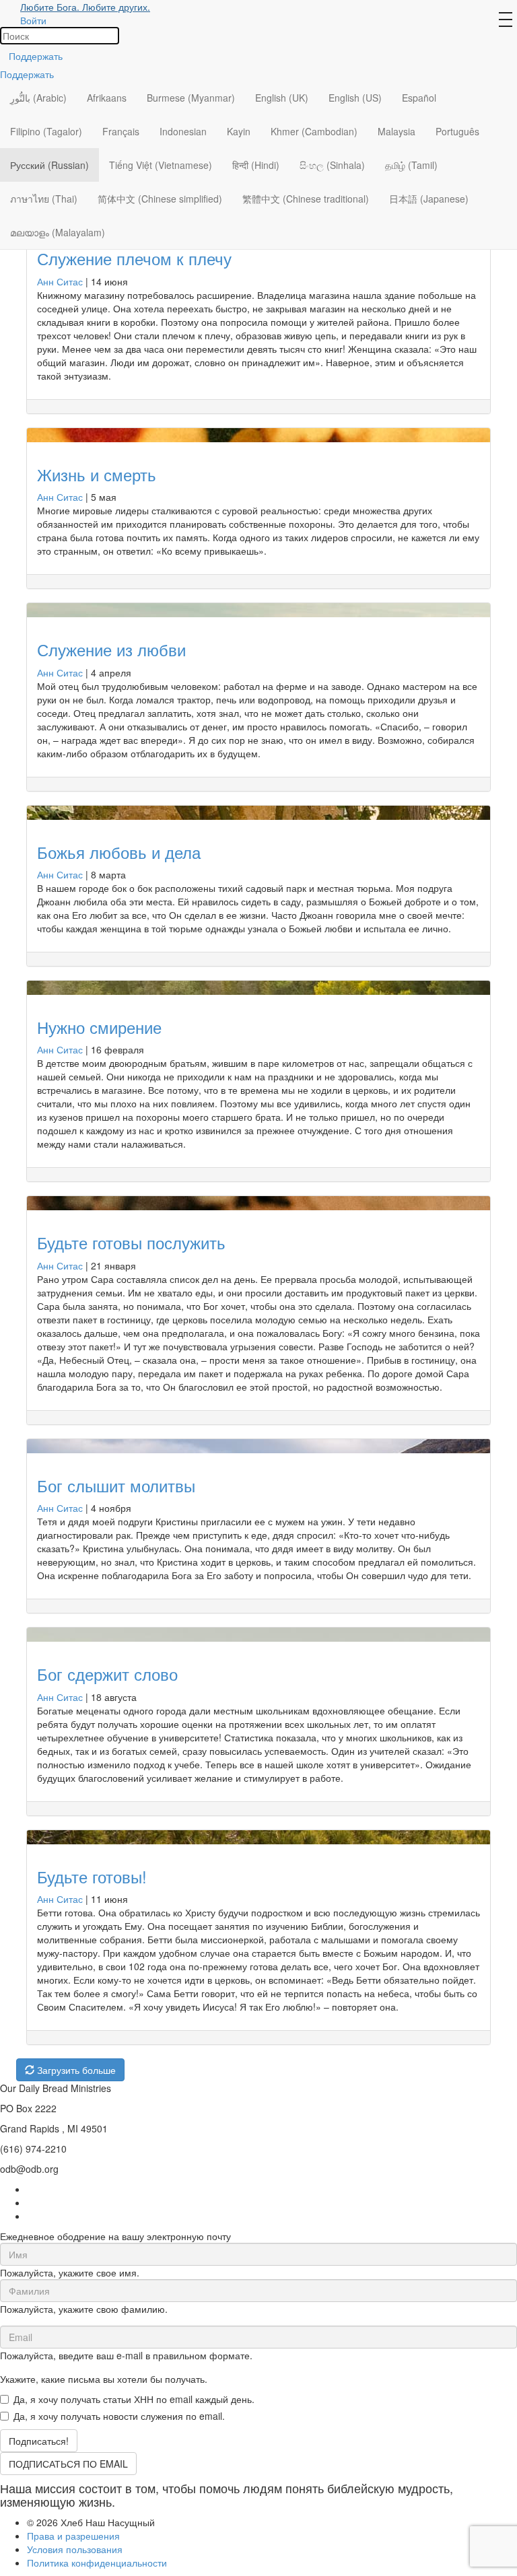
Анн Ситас (60, 281)
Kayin (239, 131)
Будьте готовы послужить (131, 1242)
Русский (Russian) (49, 165)
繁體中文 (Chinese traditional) (306, 199)
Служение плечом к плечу (134, 258)
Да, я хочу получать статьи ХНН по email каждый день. (134, 2399)
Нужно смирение (99, 1027)
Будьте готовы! (92, 1876)
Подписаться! (39, 2441)
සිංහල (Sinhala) (332, 165)
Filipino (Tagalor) (46, 131)
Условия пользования (75, 2549)
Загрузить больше (75, 2070)
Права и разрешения (73, 2536)
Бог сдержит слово (107, 1674)
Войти (33, 20)
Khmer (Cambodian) (314, 131)
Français (121, 131)
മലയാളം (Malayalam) (58, 232)
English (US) (355, 98)
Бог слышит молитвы (116, 1485)
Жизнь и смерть (97, 474)
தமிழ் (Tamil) (411, 165)
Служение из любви (111, 649)
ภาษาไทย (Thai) (44, 199)
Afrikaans (107, 98)
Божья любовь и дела (119, 852)
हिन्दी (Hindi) (256, 165)
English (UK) (282, 98)
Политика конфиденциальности (97, 2563)
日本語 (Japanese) (429, 199)
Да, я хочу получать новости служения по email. (119, 2416)
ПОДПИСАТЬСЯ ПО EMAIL (68, 2464)
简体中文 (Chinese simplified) (160, 199)
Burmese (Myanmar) (191, 98)
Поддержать (36, 56)
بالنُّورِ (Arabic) (38, 98)
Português (457, 131)
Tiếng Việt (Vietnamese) (161, 165)
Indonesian (183, 131)
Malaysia (397, 131)
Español (419, 98)
